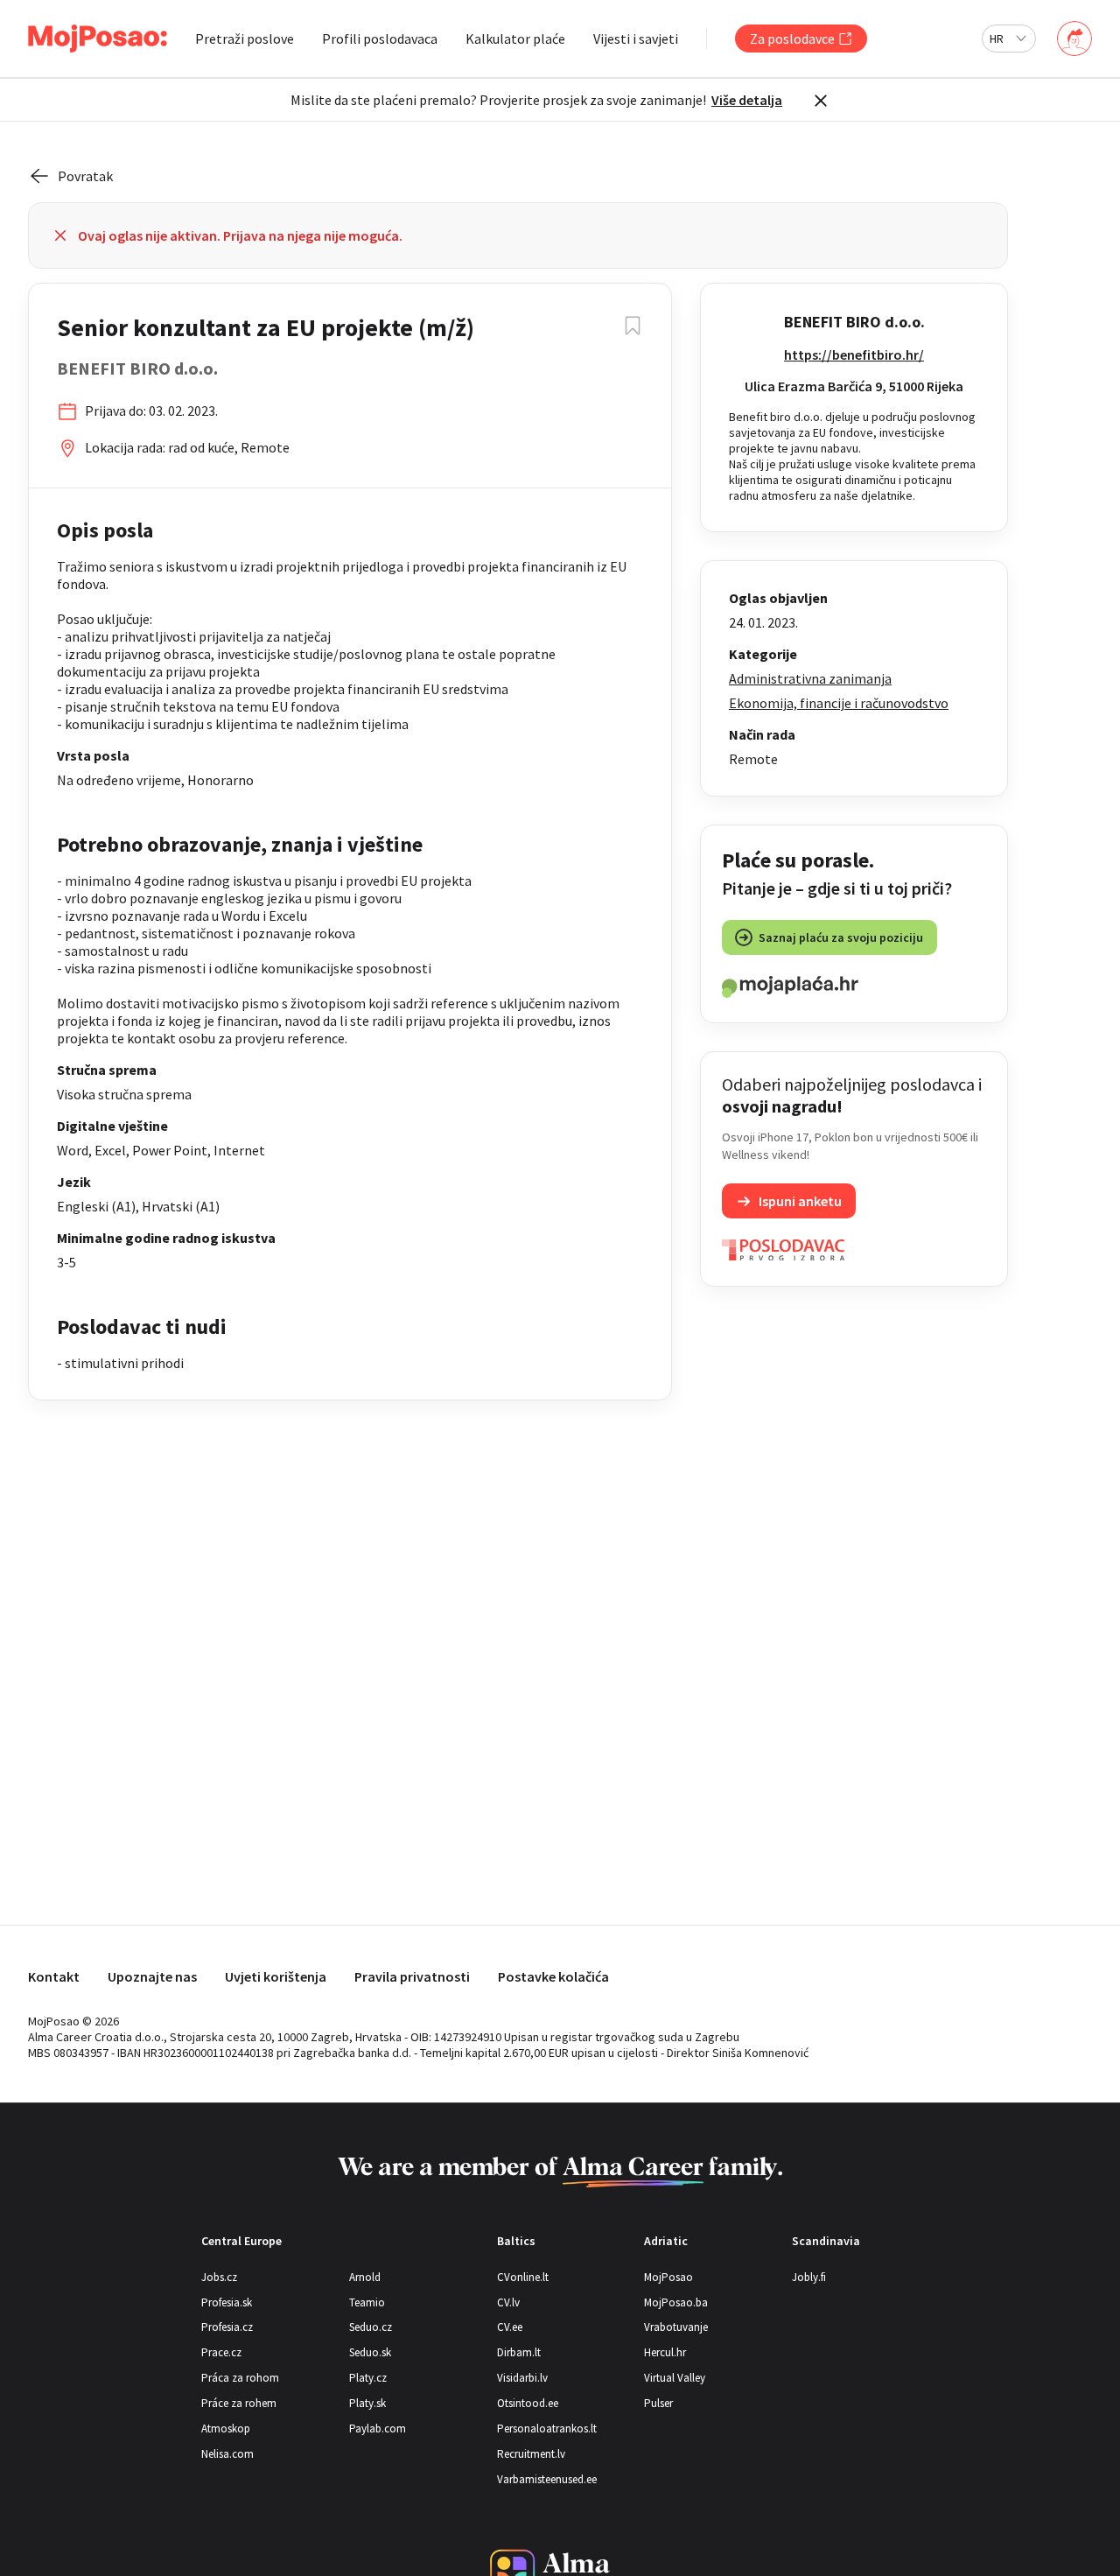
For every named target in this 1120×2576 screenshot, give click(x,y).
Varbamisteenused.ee (547, 2479)
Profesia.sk (227, 2302)
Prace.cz (221, 2352)
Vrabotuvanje (676, 2327)
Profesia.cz (227, 2327)
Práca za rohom (240, 2378)
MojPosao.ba (676, 2302)
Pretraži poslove (245, 39)
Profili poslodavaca (380, 39)
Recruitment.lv (531, 2454)
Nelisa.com (227, 2454)
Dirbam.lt (519, 2352)
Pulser (658, 2403)
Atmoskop (226, 2429)
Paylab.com (378, 2429)
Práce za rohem (239, 2403)
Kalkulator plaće (515, 39)
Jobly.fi (809, 2277)
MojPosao (668, 2277)
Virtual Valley (675, 2378)
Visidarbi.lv (522, 2378)
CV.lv (508, 2302)
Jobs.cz (219, 2277)
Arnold (365, 2277)
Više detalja (747, 100)
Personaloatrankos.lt (547, 2429)
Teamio (367, 2302)
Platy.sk (367, 2403)
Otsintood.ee (528, 2403)
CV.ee (510, 2327)
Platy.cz (368, 2378)
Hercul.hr (665, 2352)
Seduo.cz (371, 2327)
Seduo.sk (370, 2352)
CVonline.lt (523, 2277)
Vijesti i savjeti (636, 39)
